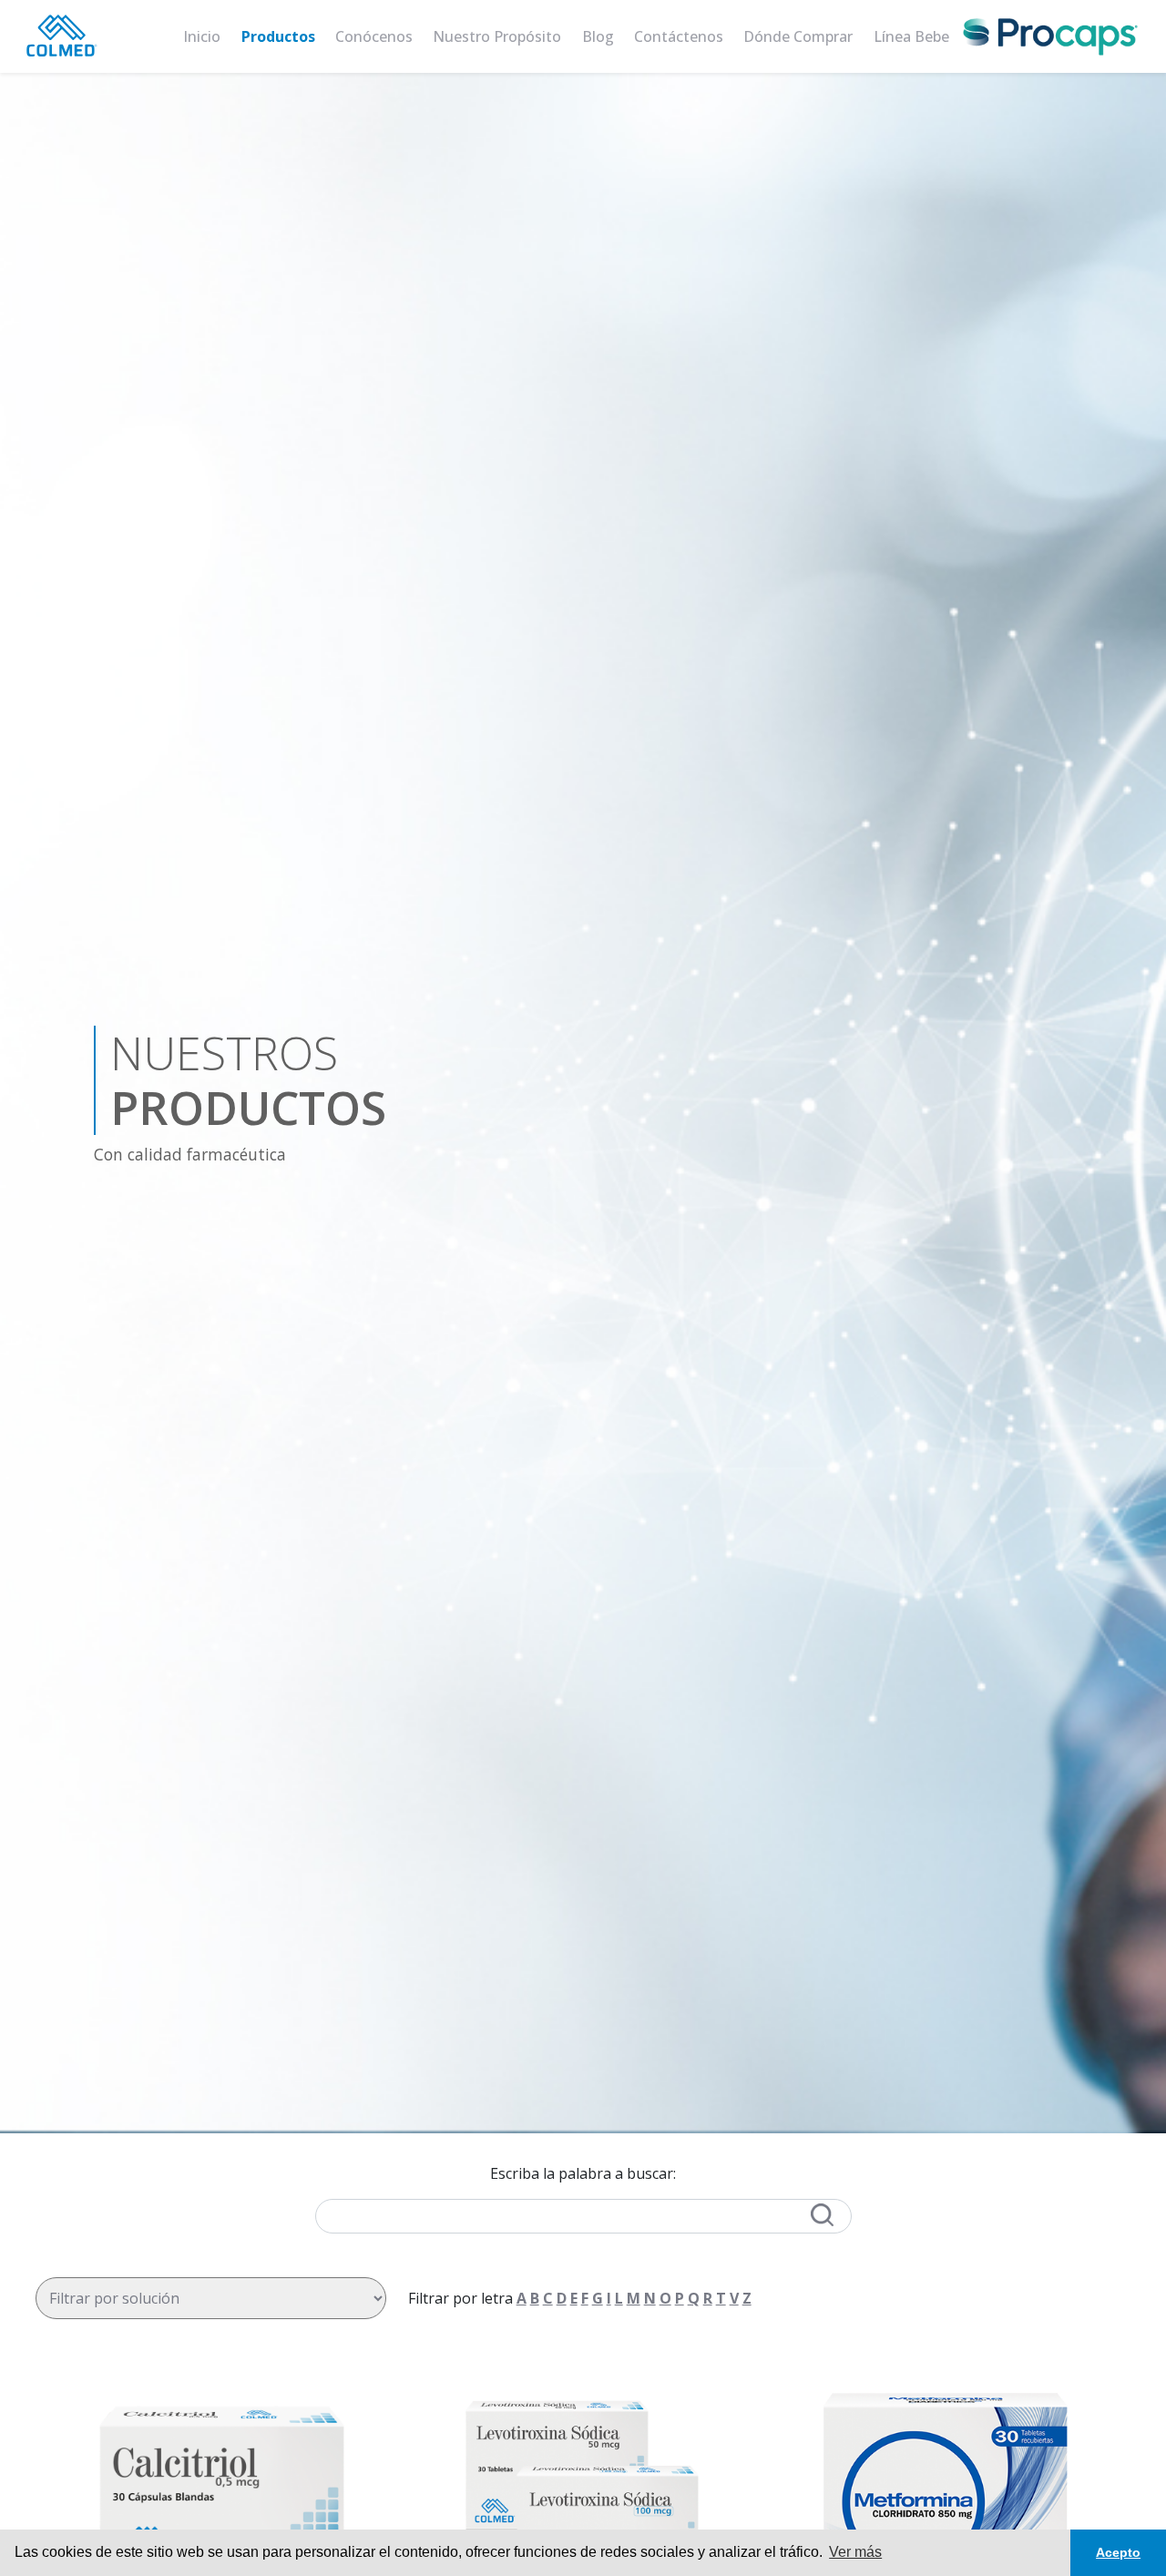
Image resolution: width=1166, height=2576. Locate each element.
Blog (598, 36)
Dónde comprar (798, 36)
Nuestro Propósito (497, 36)
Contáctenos (679, 36)
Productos (278, 36)
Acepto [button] (1118, 2552)
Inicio (202, 36)
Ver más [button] (855, 2552)
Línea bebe (911, 36)
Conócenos (374, 36)
